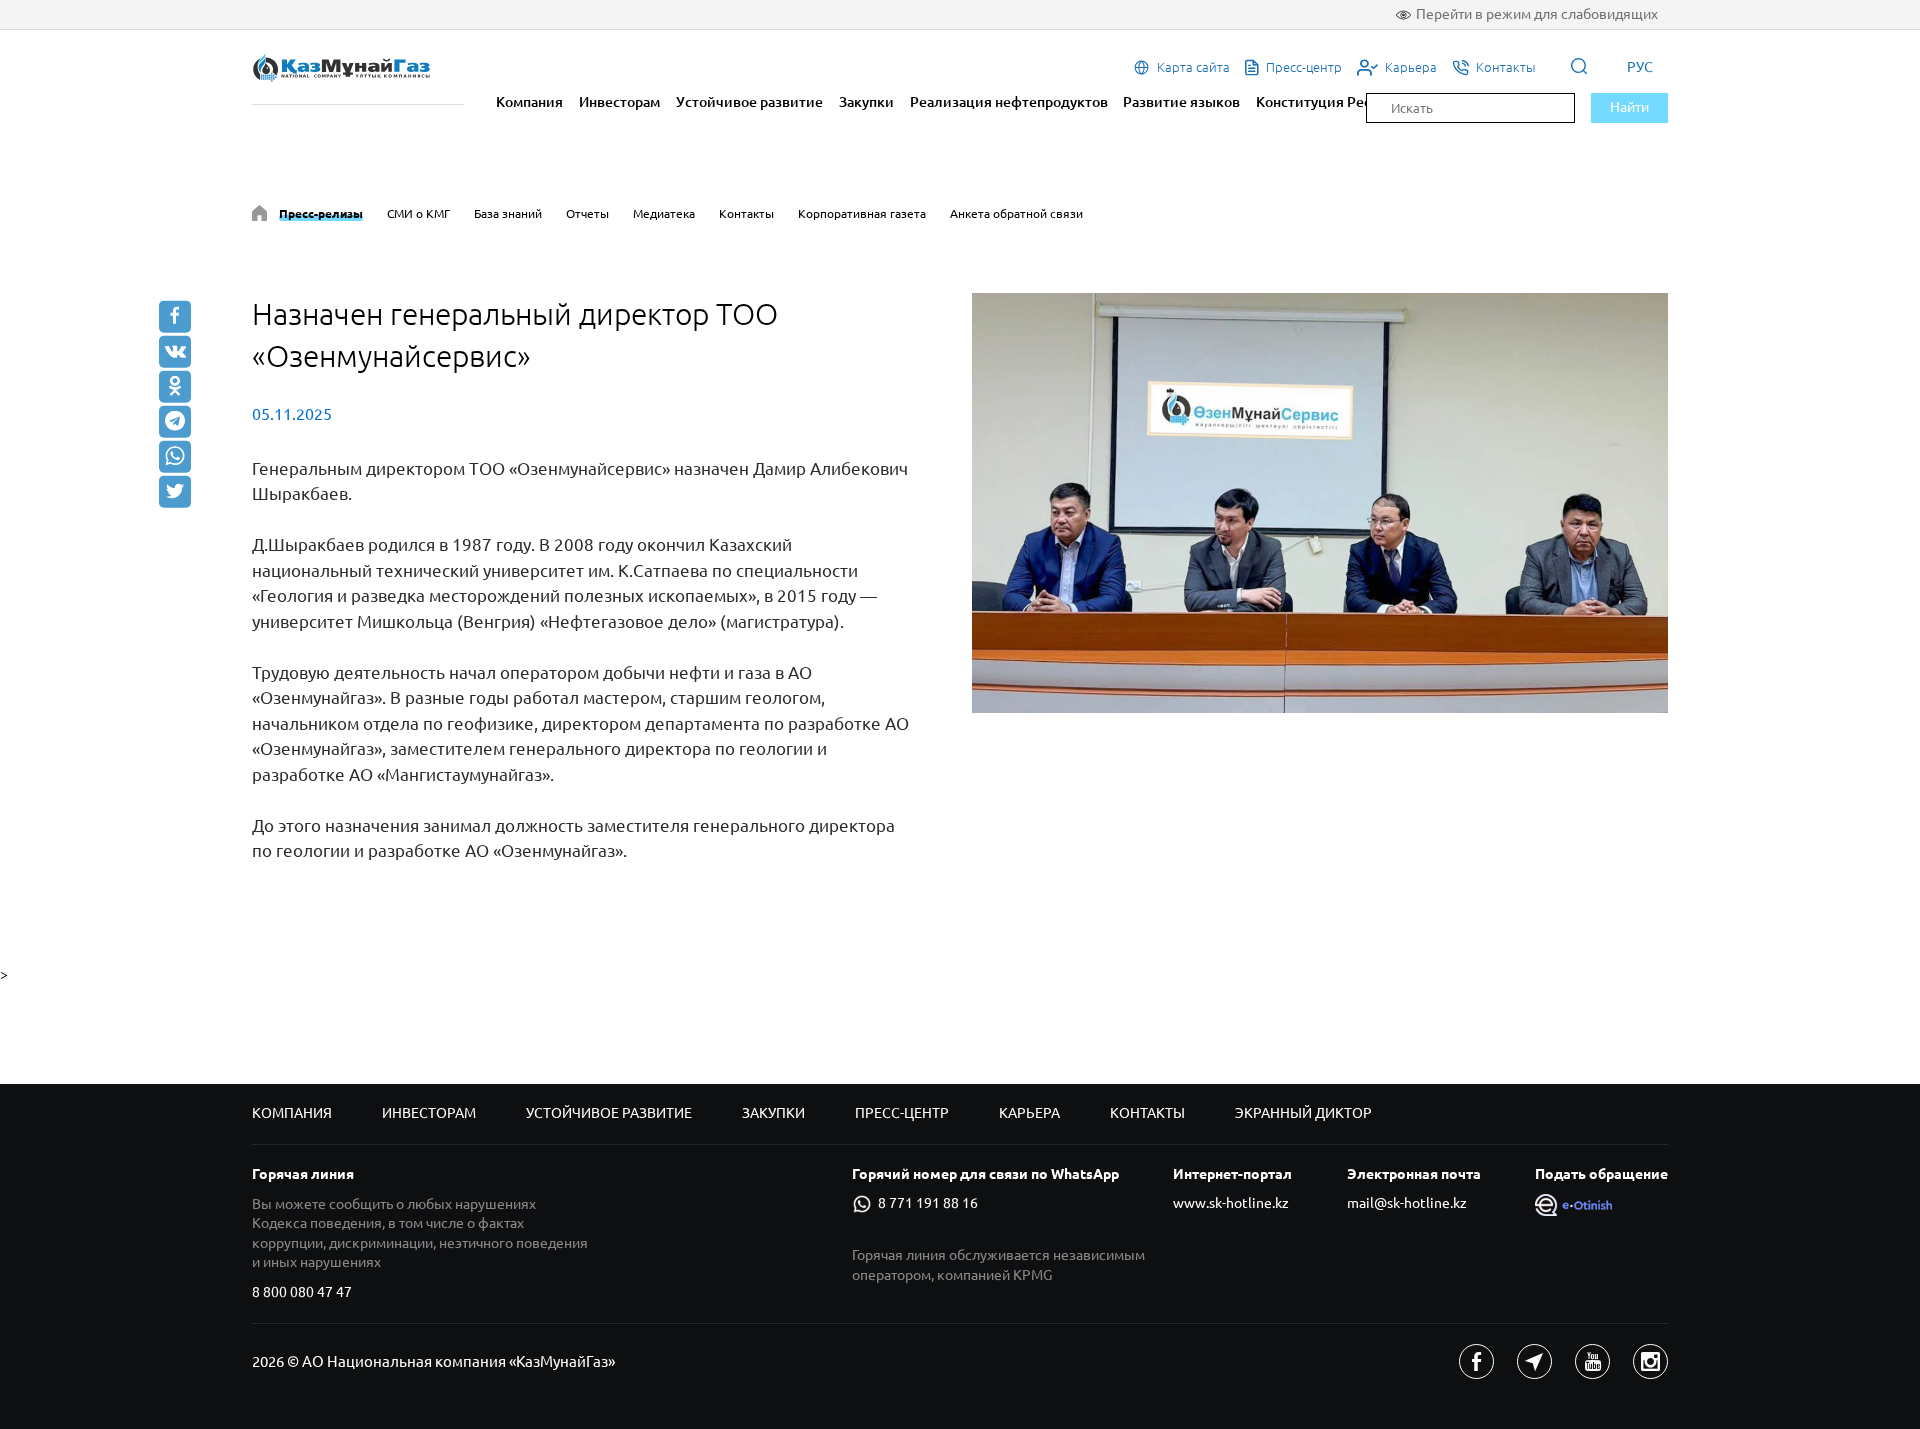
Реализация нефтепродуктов (1009, 102)
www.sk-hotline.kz (1231, 1203)
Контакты (746, 213)
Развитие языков (1181, 102)
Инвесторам (619, 102)
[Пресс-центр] (259, 216)
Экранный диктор (1303, 1113)
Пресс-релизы (321, 213)
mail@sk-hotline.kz (1407, 1203)
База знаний (508, 213)
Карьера (1029, 1113)
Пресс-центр (902, 1113)
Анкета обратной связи (1016, 213)
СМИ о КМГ (418, 213)
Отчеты (587, 213)
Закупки (866, 102)
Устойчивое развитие (749, 102)
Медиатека (664, 213)
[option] (1320, 503)
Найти (1629, 107)
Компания (529, 102)
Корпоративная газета (862, 213)
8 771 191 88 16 (928, 1203)
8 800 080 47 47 (302, 1292)
